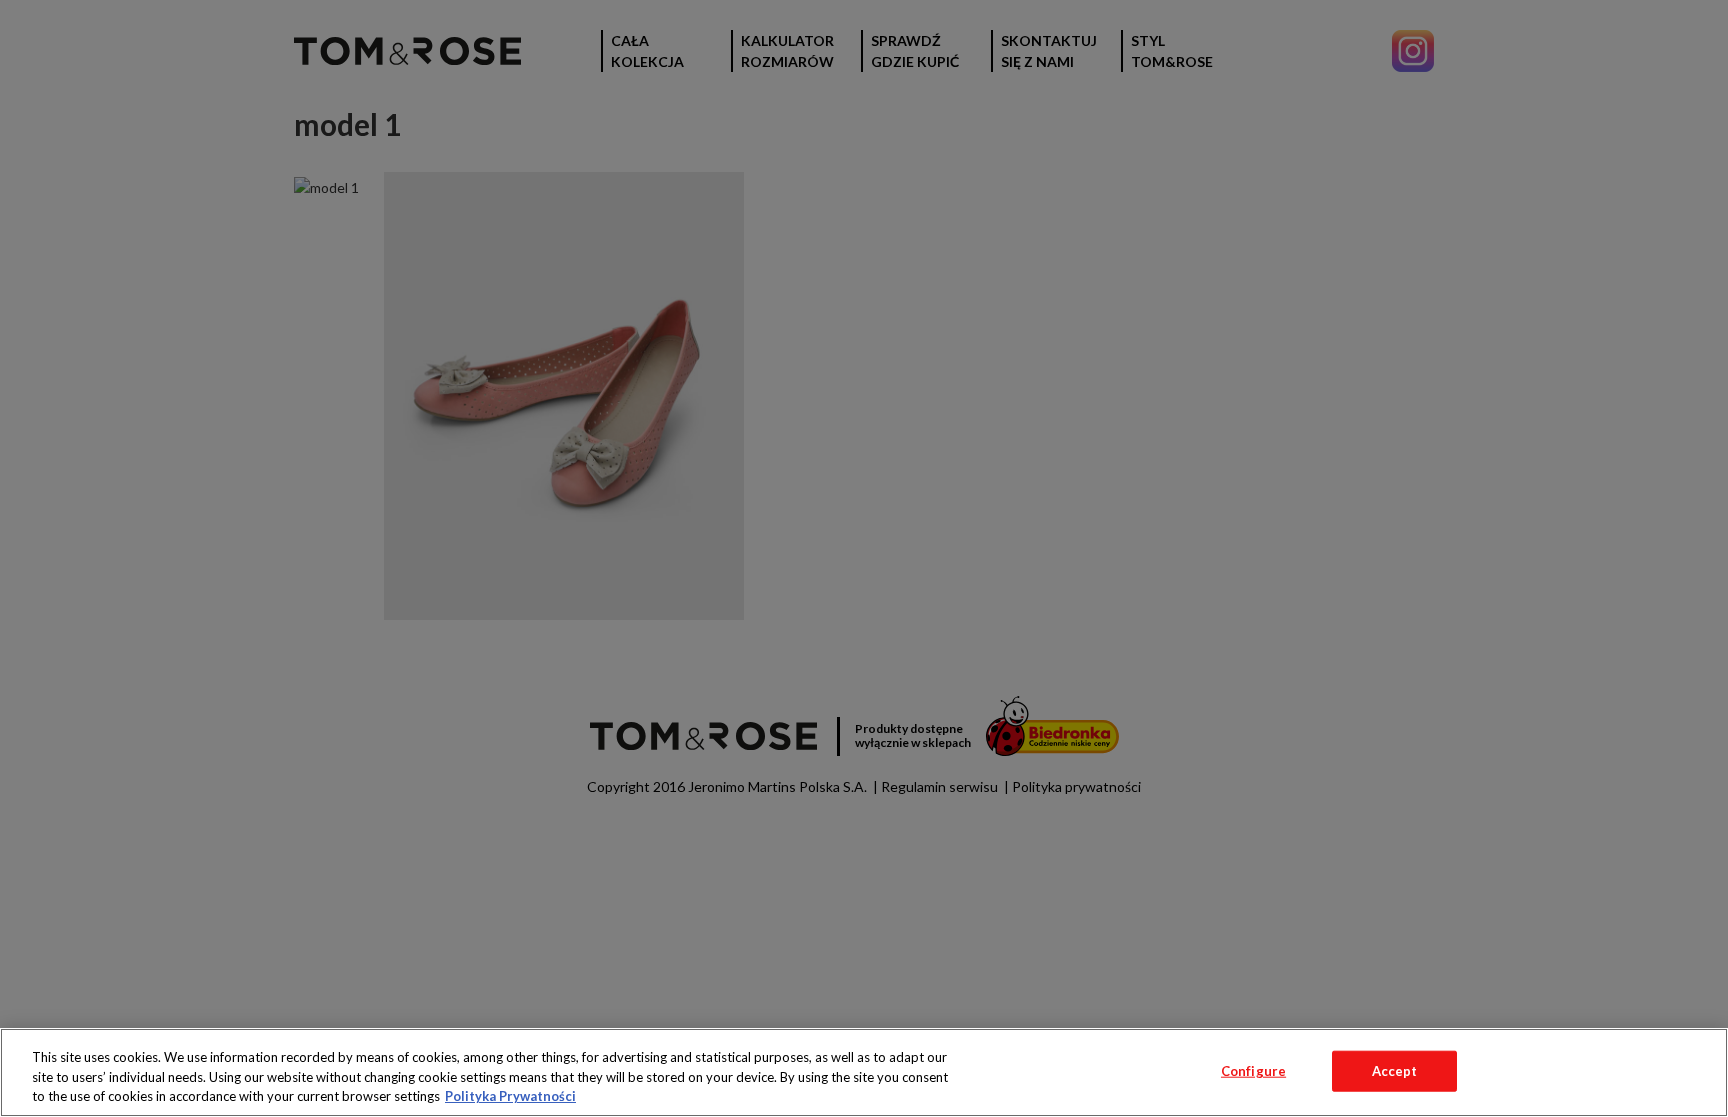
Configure (1253, 1070)
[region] (864, 1072)
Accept (1395, 1070)
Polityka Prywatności (510, 1096)
